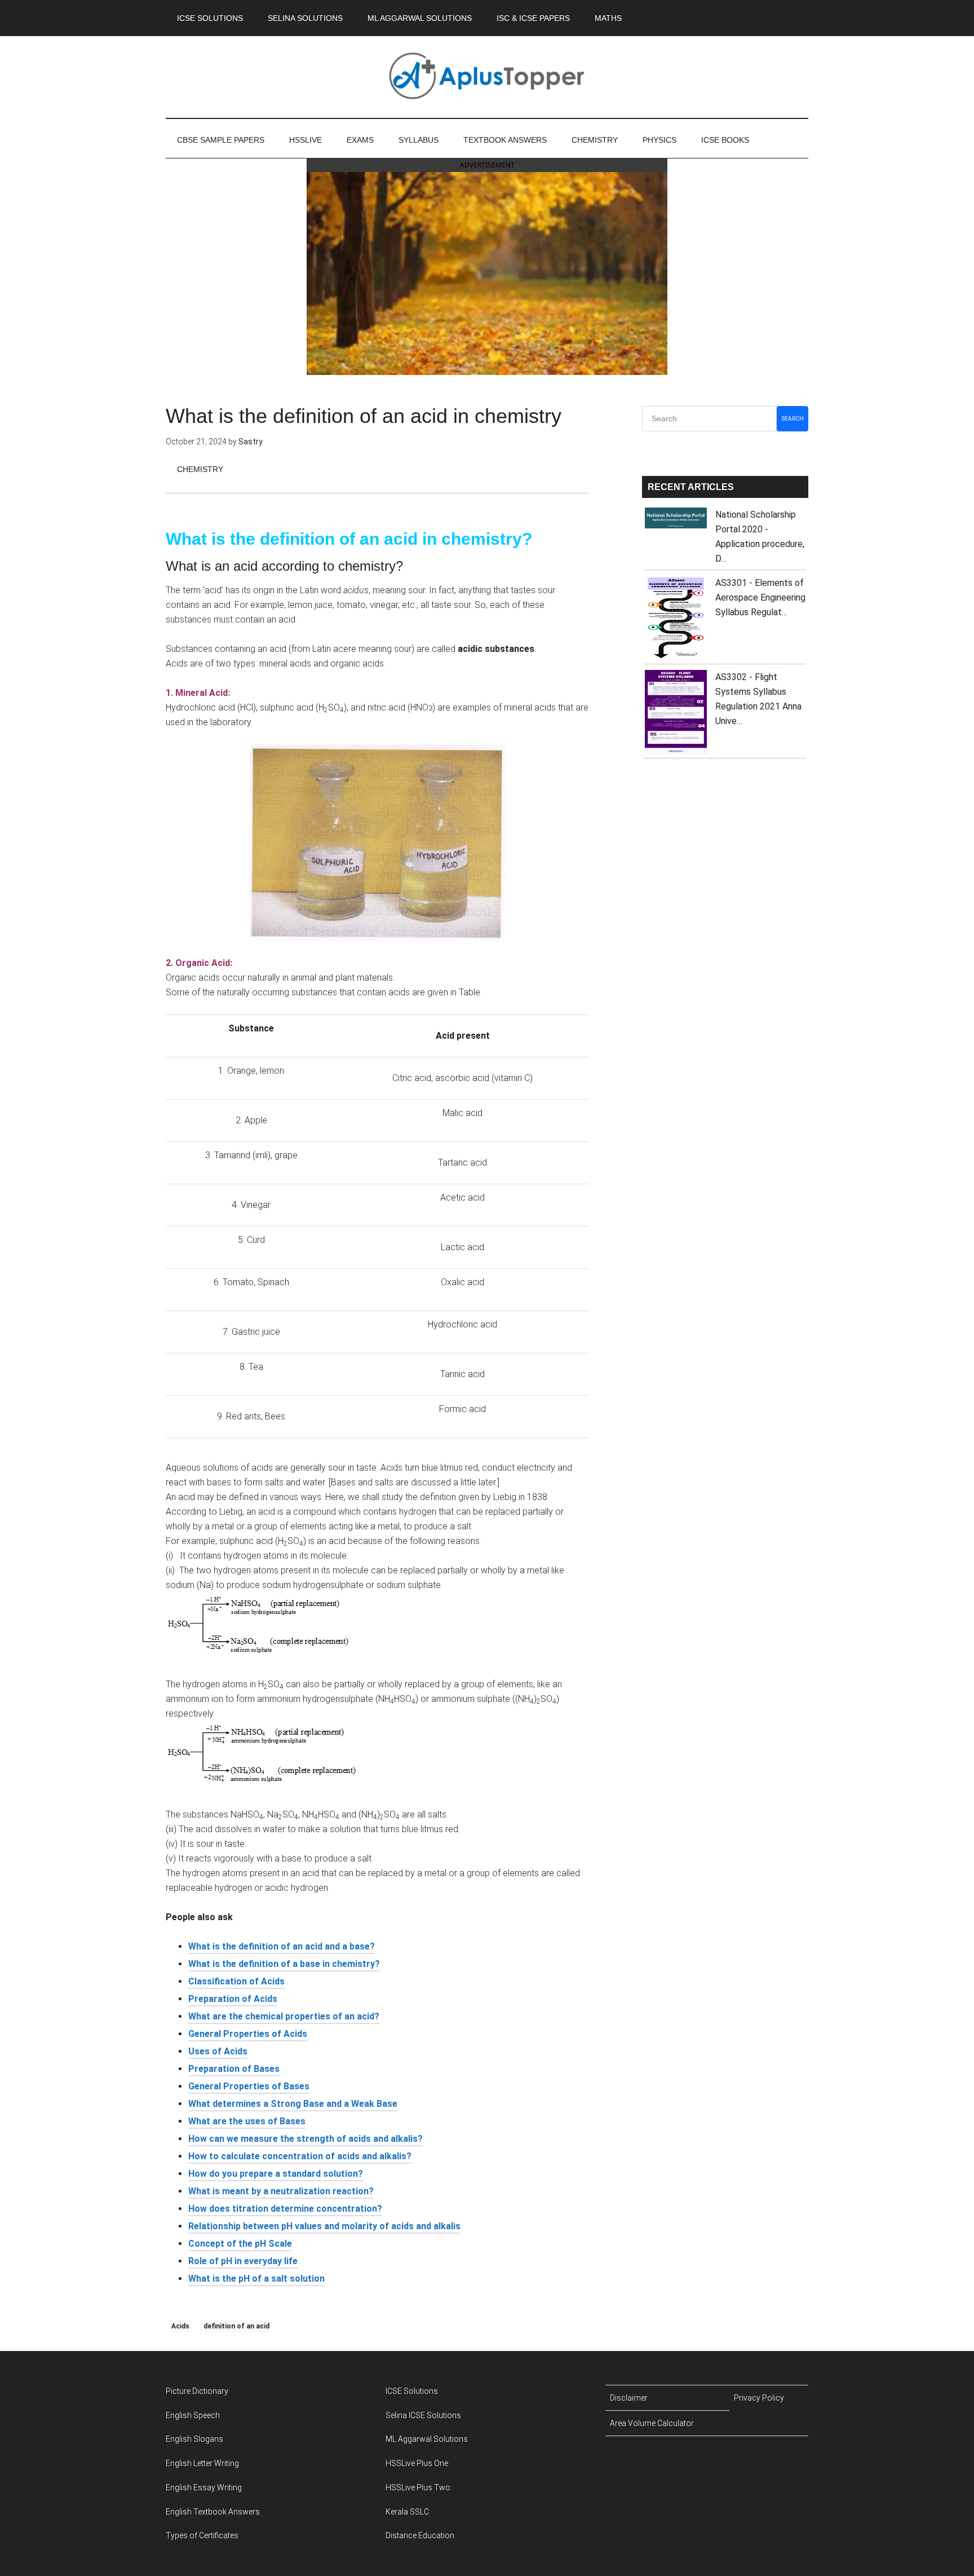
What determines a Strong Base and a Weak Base (293, 2104)
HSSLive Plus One (417, 2463)
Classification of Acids (236, 1981)
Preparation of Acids (233, 1999)
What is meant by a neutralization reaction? (281, 2191)
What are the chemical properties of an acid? (284, 2016)
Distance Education (420, 2535)
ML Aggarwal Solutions (427, 2439)
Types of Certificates (202, 2535)
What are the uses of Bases (247, 2121)
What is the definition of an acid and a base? (282, 1946)
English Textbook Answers (213, 2512)
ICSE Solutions (412, 2391)
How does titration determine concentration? (285, 2209)
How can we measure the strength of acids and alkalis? (306, 2139)
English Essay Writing (204, 2487)
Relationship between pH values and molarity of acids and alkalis (324, 2226)
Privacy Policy (759, 2398)
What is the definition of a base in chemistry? (284, 1964)
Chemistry (200, 469)
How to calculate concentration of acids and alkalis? (300, 2156)
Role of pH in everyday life (243, 2261)
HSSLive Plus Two (418, 2487)
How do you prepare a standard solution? (276, 2174)
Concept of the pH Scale (240, 2244)
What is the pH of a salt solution (256, 2279)
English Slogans (194, 2439)
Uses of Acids (218, 2051)
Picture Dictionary (197, 2391)
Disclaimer (629, 2398)
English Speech (193, 2415)
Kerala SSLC (407, 2512)
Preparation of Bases (234, 2069)
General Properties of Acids (248, 2034)
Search (793, 419)
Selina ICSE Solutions (423, 2415)
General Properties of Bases (249, 2086)
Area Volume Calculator (652, 2423)
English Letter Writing (202, 2463)
